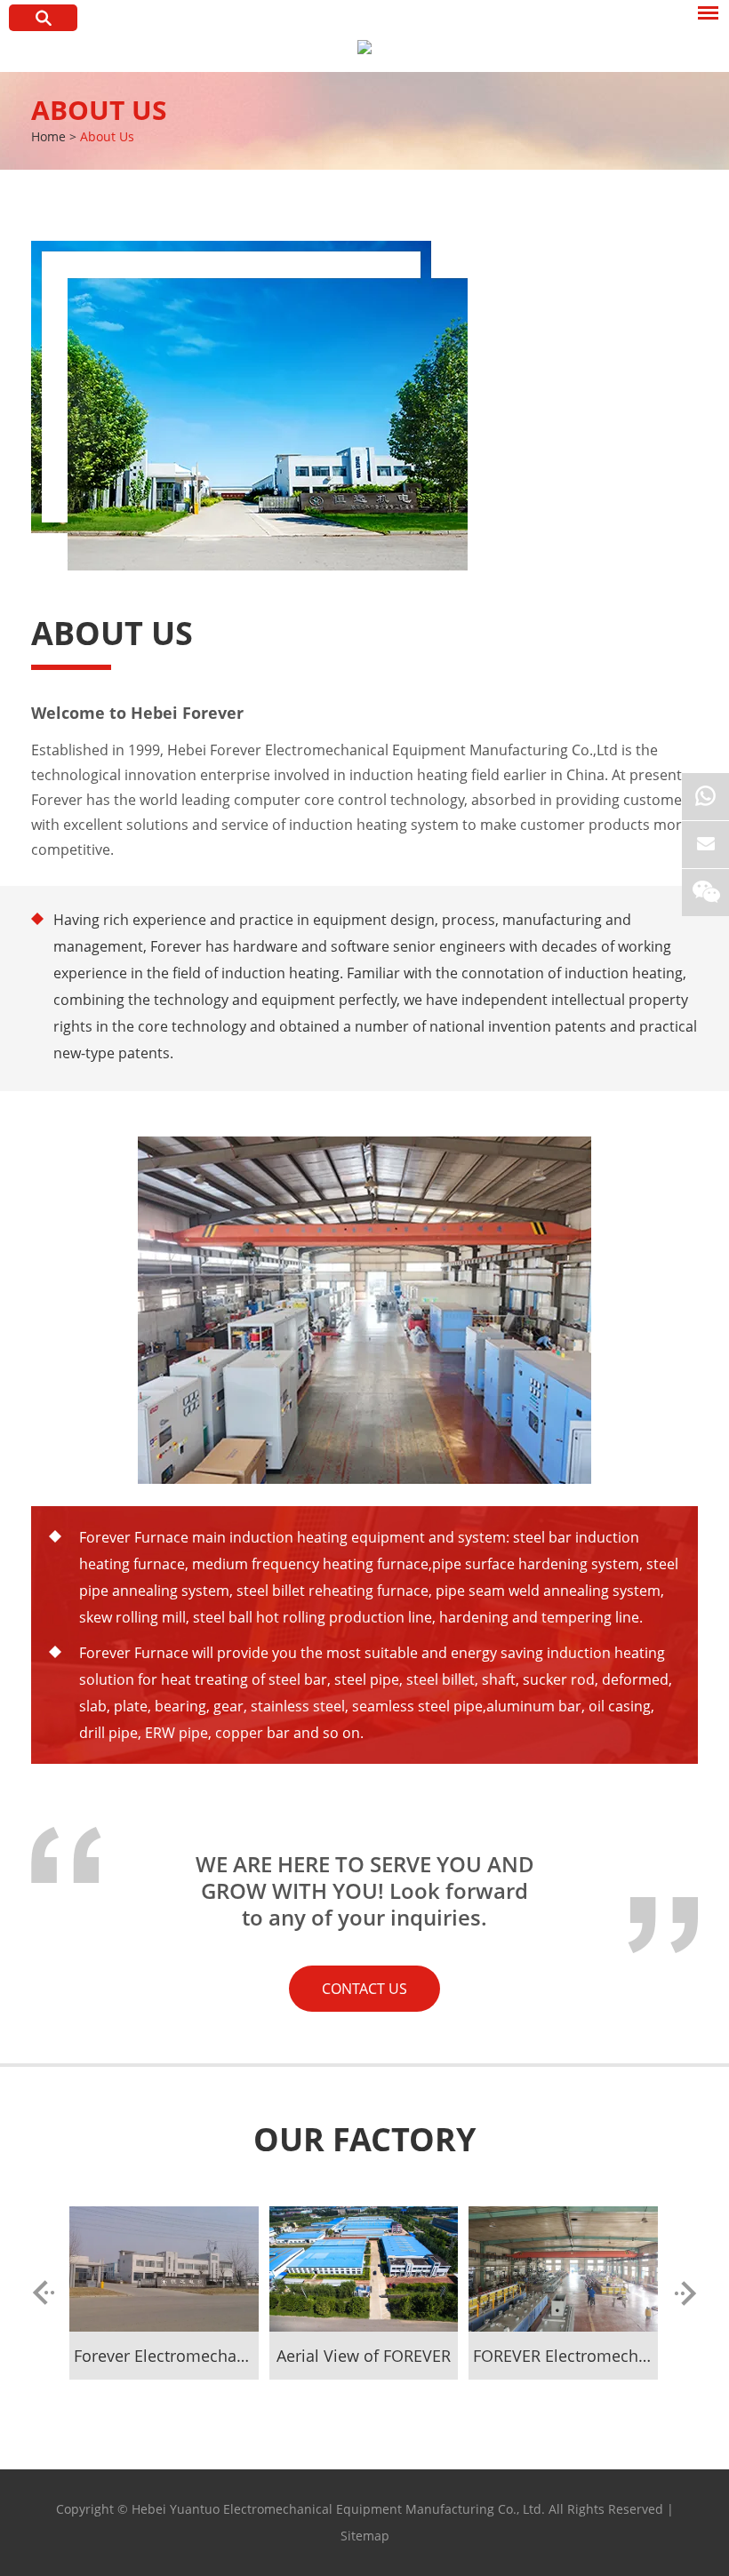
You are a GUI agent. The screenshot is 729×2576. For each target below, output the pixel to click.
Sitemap (365, 2536)
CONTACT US (364, 1989)
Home (48, 136)
